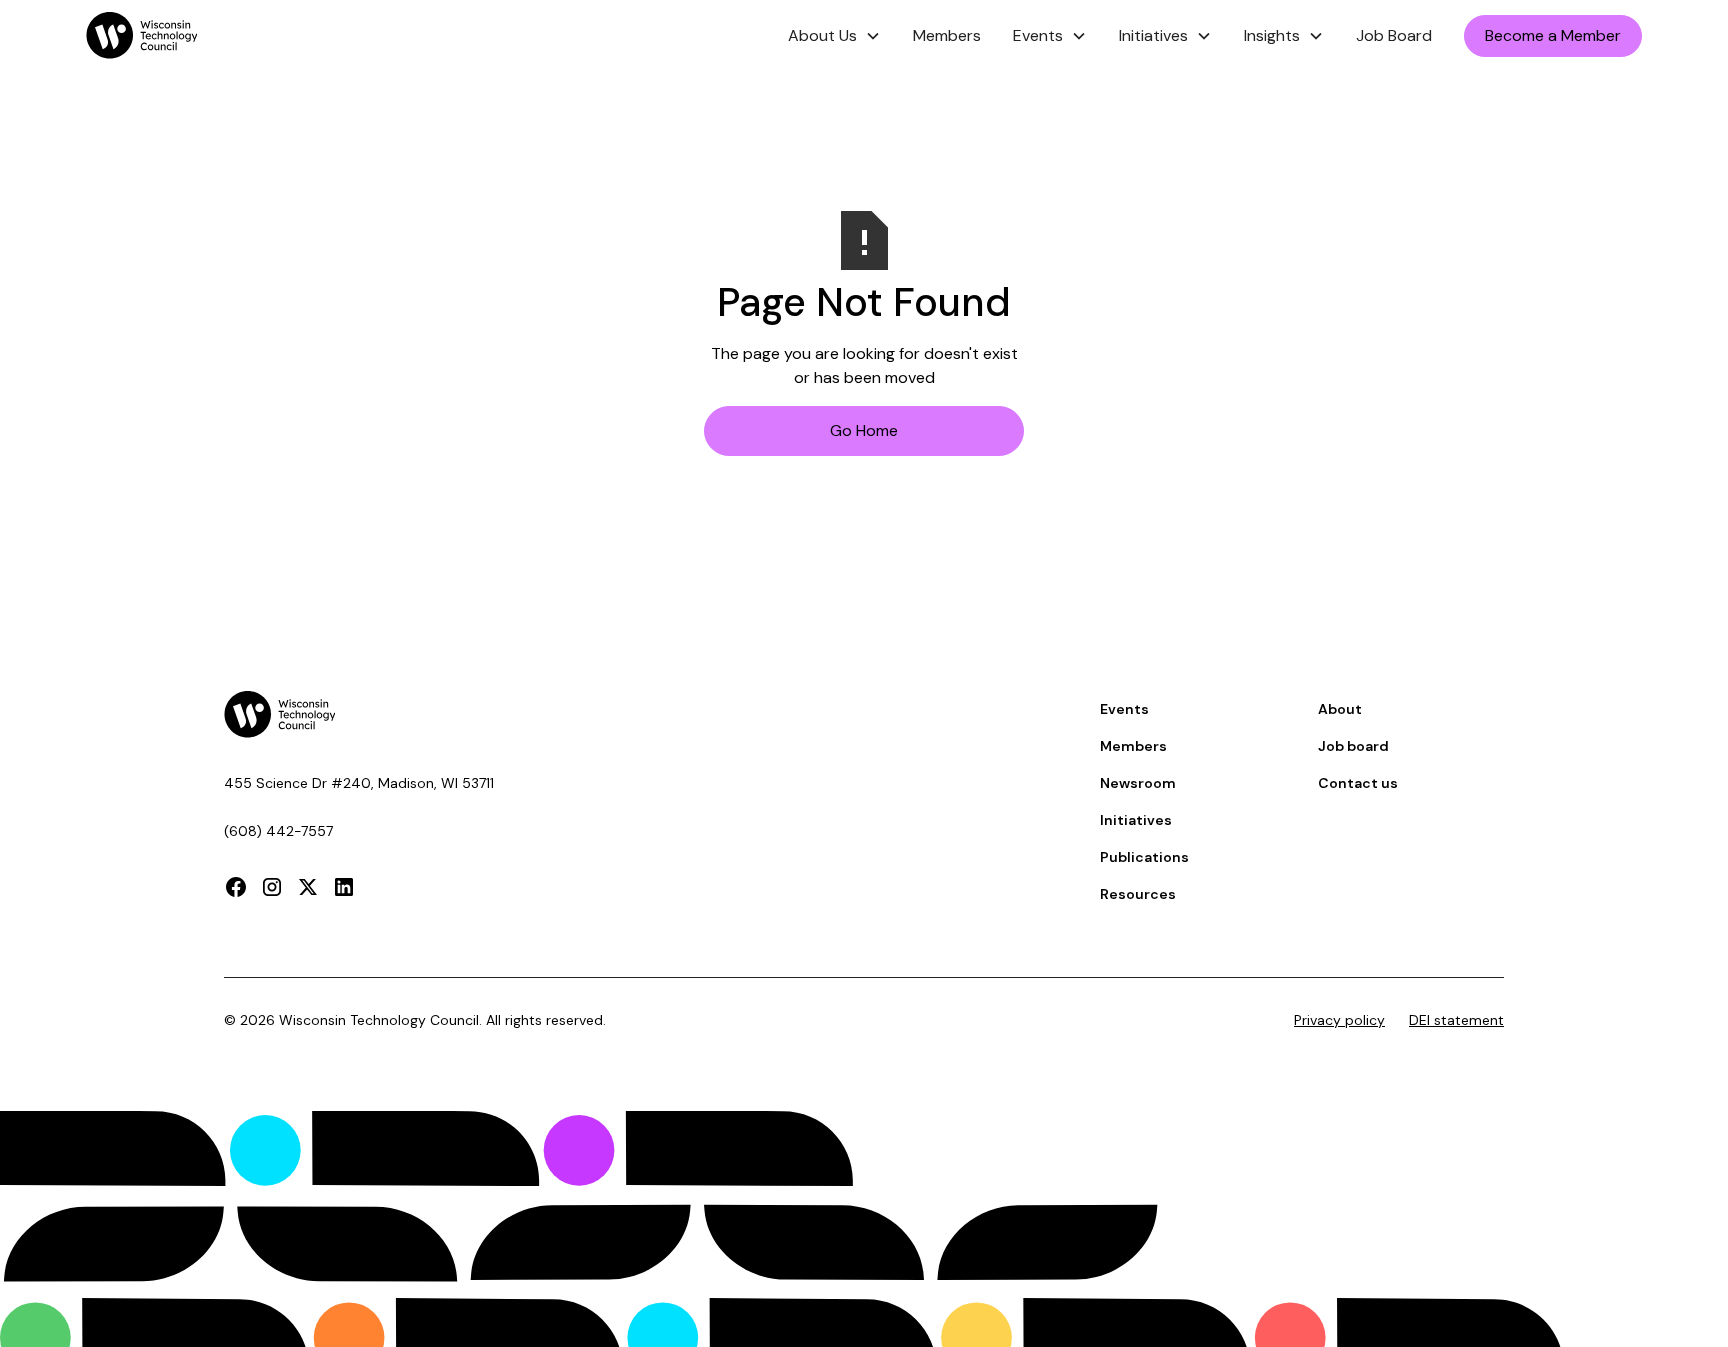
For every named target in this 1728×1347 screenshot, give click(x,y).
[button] (834, 36)
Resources (1138, 894)
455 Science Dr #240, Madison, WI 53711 (359, 783)
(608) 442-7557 (278, 831)
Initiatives (1136, 820)
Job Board (1394, 35)
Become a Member (1553, 35)
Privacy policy (1339, 1020)
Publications (1144, 857)
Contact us (1358, 783)
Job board (1353, 746)
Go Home (864, 430)
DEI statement (1456, 1020)
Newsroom (1138, 783)
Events (1124, 709)
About (1340, 709)
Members (947, 35)
